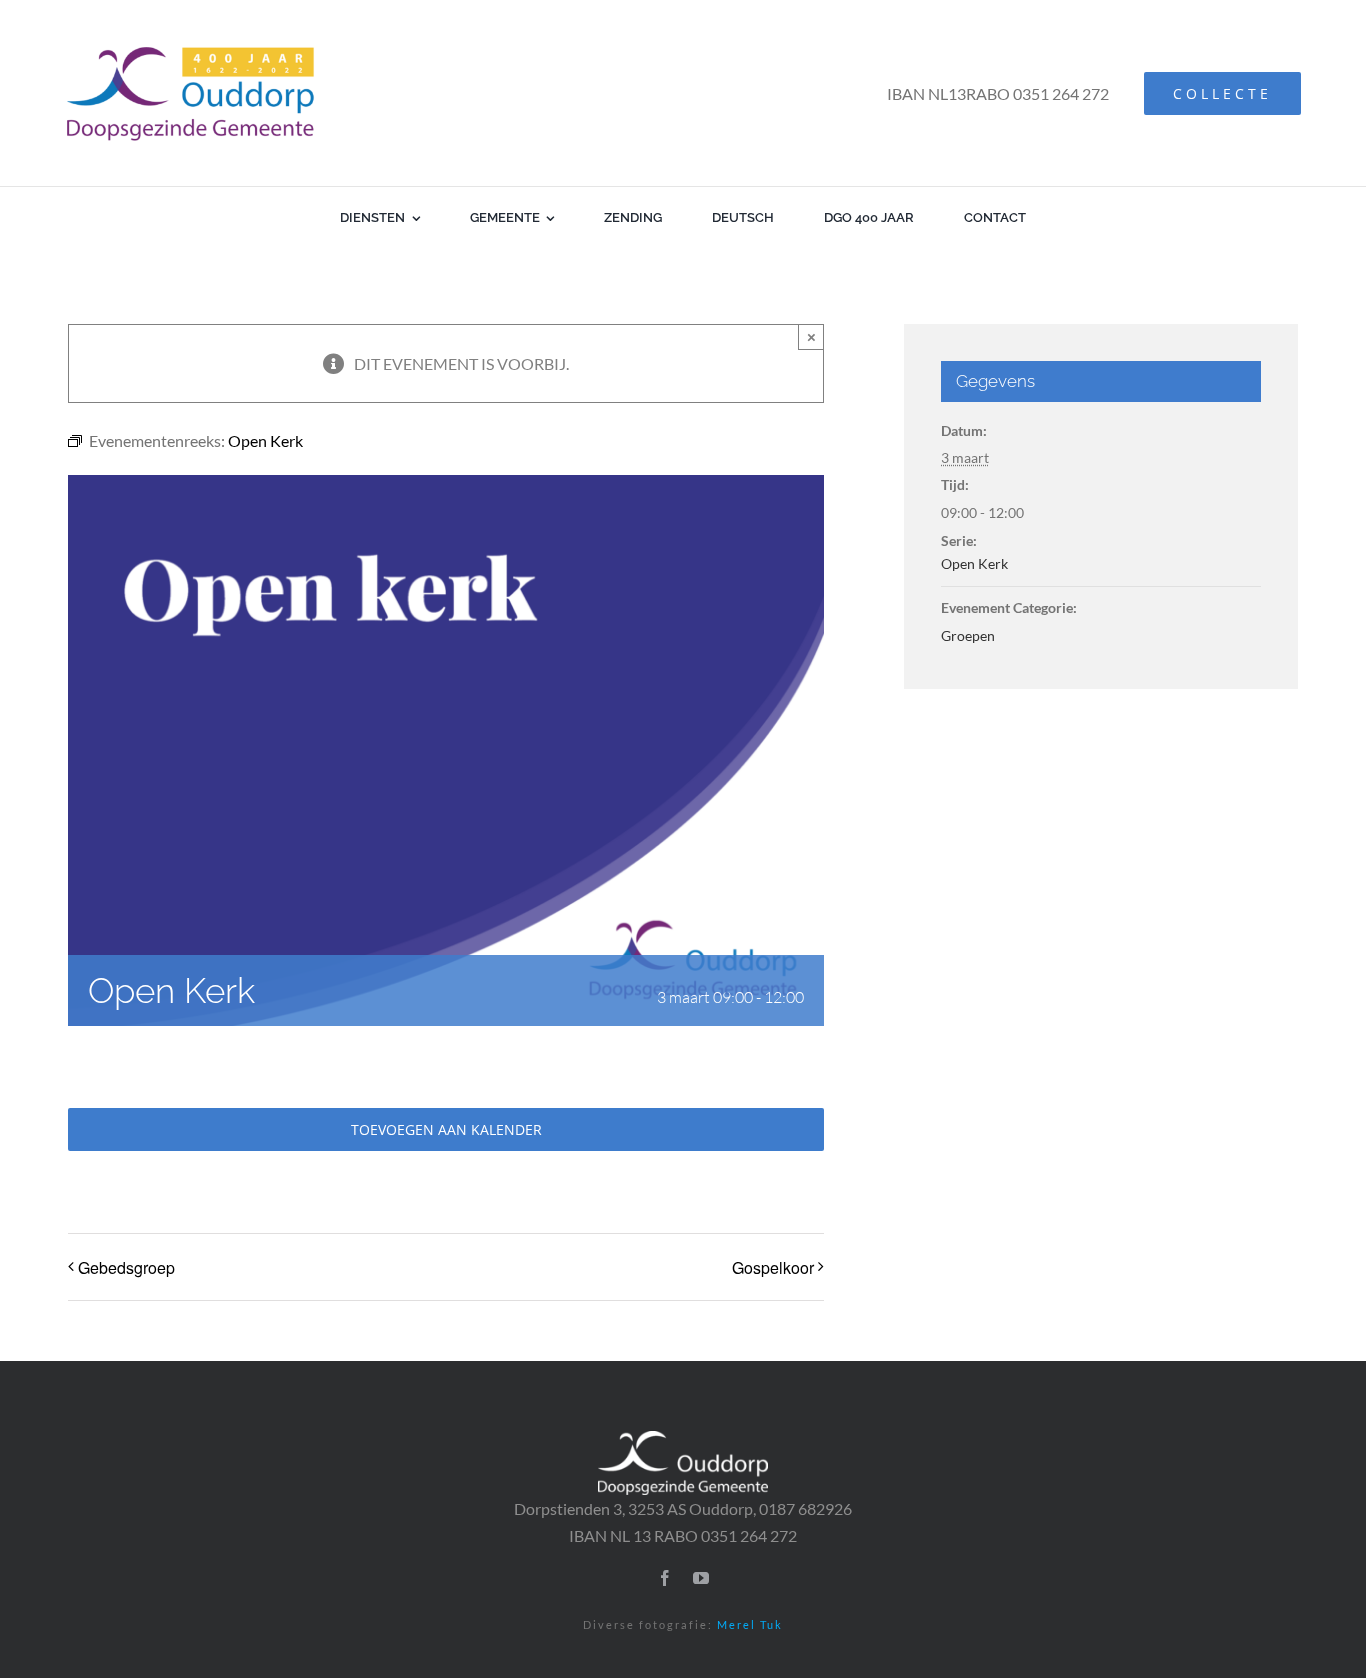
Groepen (968, 635)
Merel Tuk (750, 1624)
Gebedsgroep (126, 1267)
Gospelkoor (773, 1267)
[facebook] (665, 1578)
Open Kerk (974, 563)
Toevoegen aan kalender (446, 1129)
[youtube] (701, 1578)
